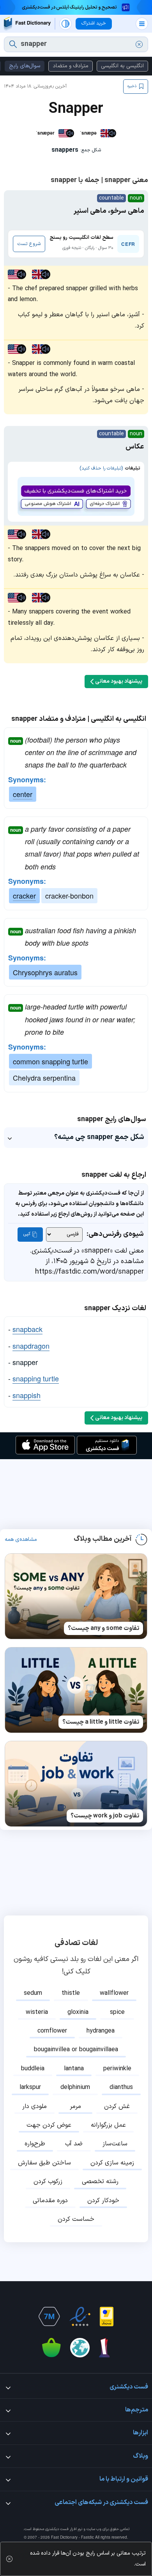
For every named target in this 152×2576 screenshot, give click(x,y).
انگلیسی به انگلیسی (122, 66)
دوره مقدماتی (50, 2201)
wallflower (114, 1993)
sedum (33, 1993)
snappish (27, 1395)
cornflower (52, 2031)
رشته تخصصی (100, 2182)
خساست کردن (76, 2219)
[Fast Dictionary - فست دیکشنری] (27, 24)
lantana (74, 2069)
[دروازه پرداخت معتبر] (107, 2317)
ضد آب (74, 2144)
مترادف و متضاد (71, 66)
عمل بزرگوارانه (108, 2125)
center (23, 794)
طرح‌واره (35, 2144)
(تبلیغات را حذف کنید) (101, 468)
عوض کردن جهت (49, 2125)
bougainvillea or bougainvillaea (76, 2050)
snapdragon (31, 1346)
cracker (24, 895)
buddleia (33, 2069)
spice (117, 2012)
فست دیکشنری (57, 2529)
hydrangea (101, 2031)
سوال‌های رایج (25, 66)
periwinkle (117, 2069)
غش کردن (117, 2106)
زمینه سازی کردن (112, 2163)
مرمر (75, 2106)
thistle (71, 1993)
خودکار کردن (103, 2201)
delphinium (75, 2087)
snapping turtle (36, 1378)
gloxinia (78, 2012)
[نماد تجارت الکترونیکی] (80, 2317)
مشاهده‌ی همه (21, 1540)
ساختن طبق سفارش (44, 2163)
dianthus (121, 2087)
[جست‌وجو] (13, 44)
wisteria (37, 2012)
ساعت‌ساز (115, 2144)
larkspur (30, 2087)
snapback (27, 1329)
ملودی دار (34, 2106)
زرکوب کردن (48, 2182)
